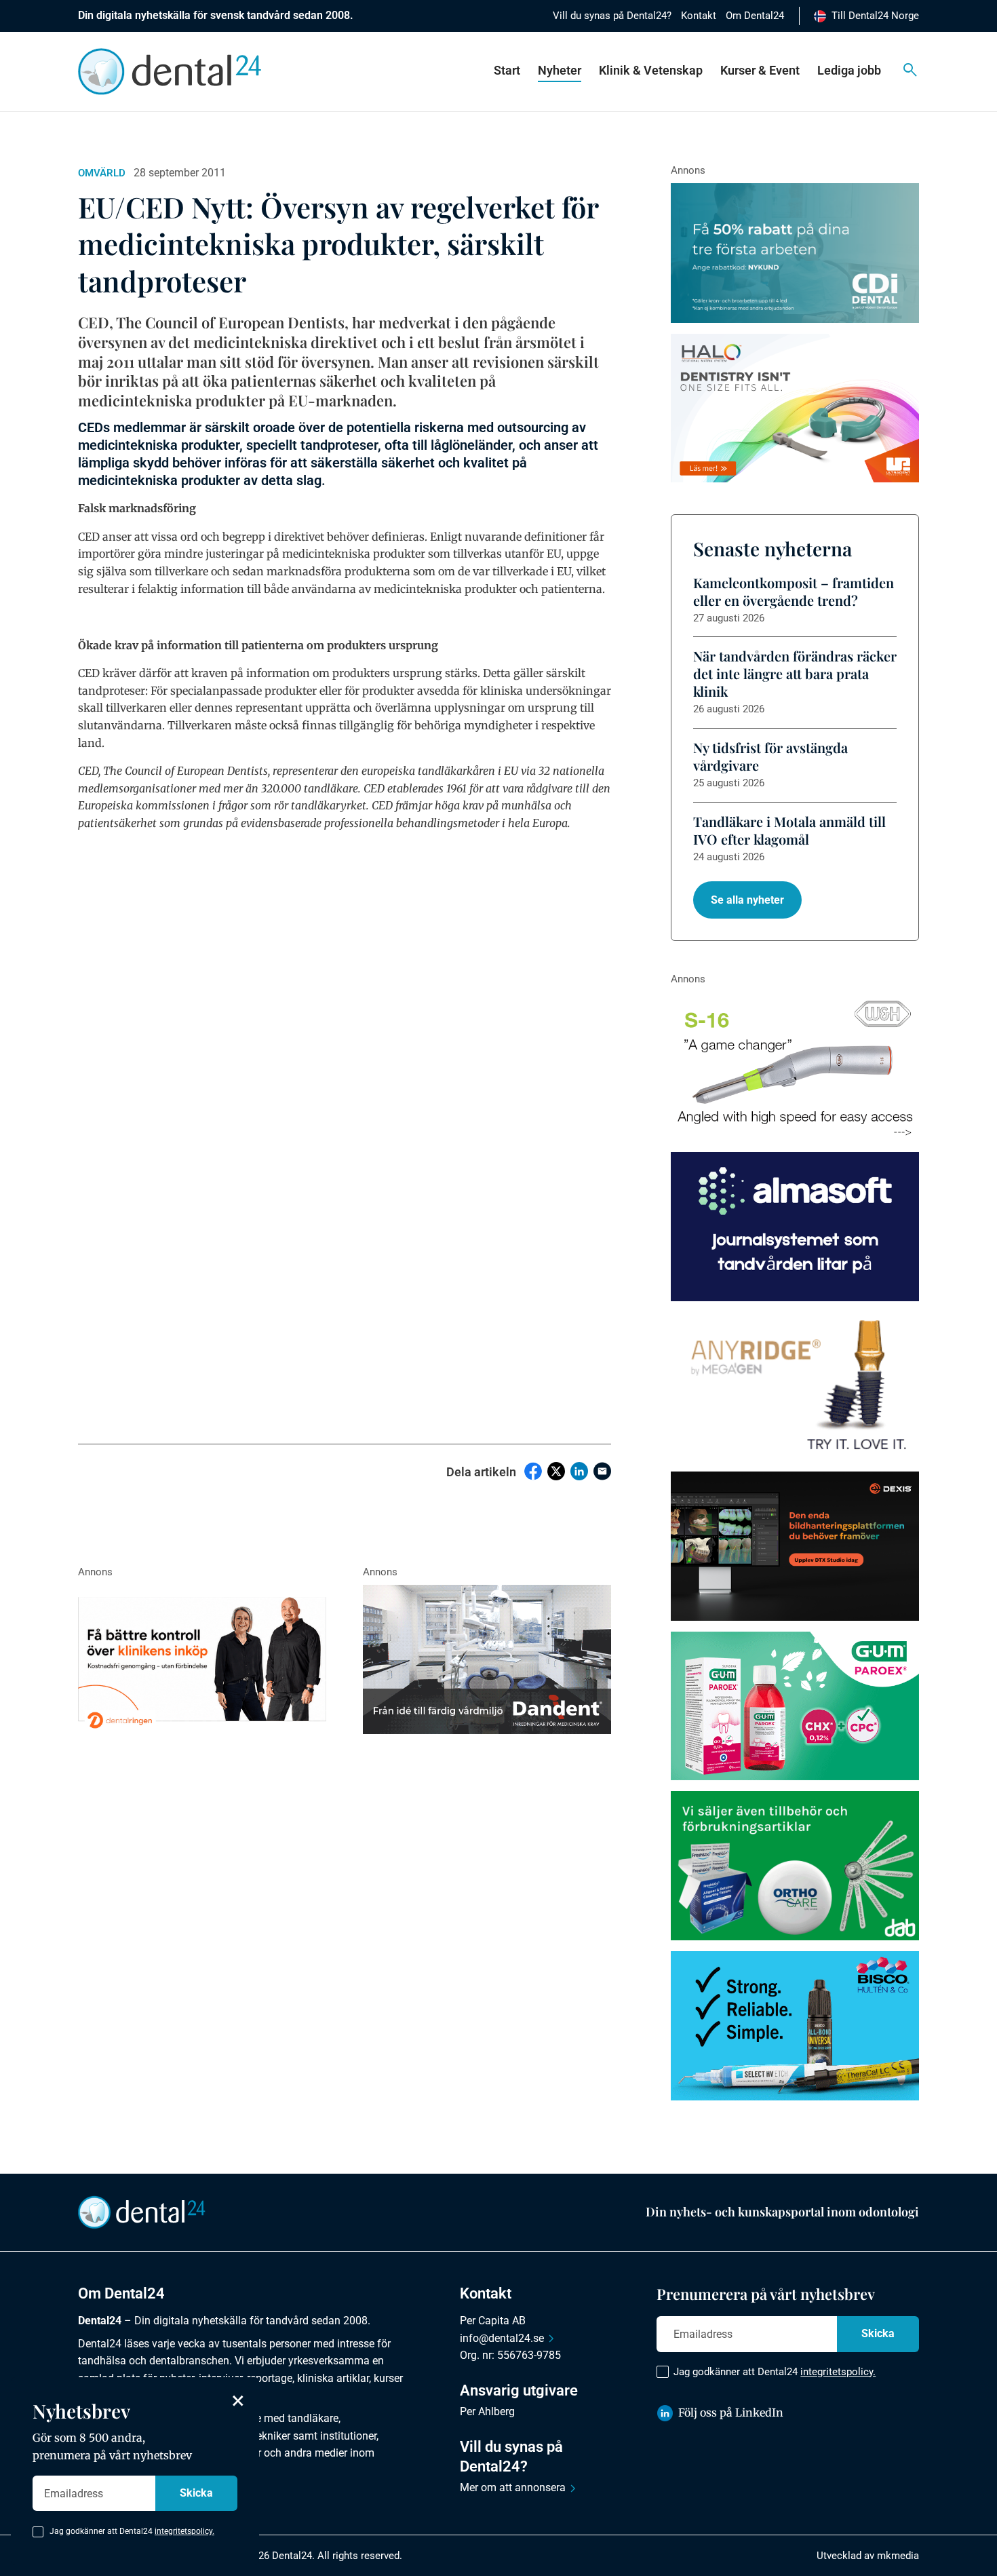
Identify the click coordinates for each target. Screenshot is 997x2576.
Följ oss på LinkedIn (731, 2412)
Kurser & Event (760, 70)
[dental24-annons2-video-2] (795, 253)
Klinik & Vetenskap (651, 70)
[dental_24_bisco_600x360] (795, 2026)
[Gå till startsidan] (142, 2211)
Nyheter (560, 70)
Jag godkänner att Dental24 (775, 2372)
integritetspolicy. (838, 2372)
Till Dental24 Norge (875, 16)
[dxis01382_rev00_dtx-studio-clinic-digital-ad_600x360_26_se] (795, 1546)
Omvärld (102, 173)
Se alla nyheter (747, 900)
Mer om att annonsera (513, 2487)
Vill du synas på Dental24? (612, 16)
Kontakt (699, 16)
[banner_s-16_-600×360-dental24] (795, 1066)
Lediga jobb (849, 70)
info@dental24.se (502, 2338)
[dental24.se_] (795, 408)
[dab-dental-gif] (795, 1866)
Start (507, 70)
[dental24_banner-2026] (795, 1227)
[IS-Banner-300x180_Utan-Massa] (795, 1387)
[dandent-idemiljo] (487, 1659)
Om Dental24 (755, 16)
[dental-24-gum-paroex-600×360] (795, 1706)
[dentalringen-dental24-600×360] (202, 1659)
